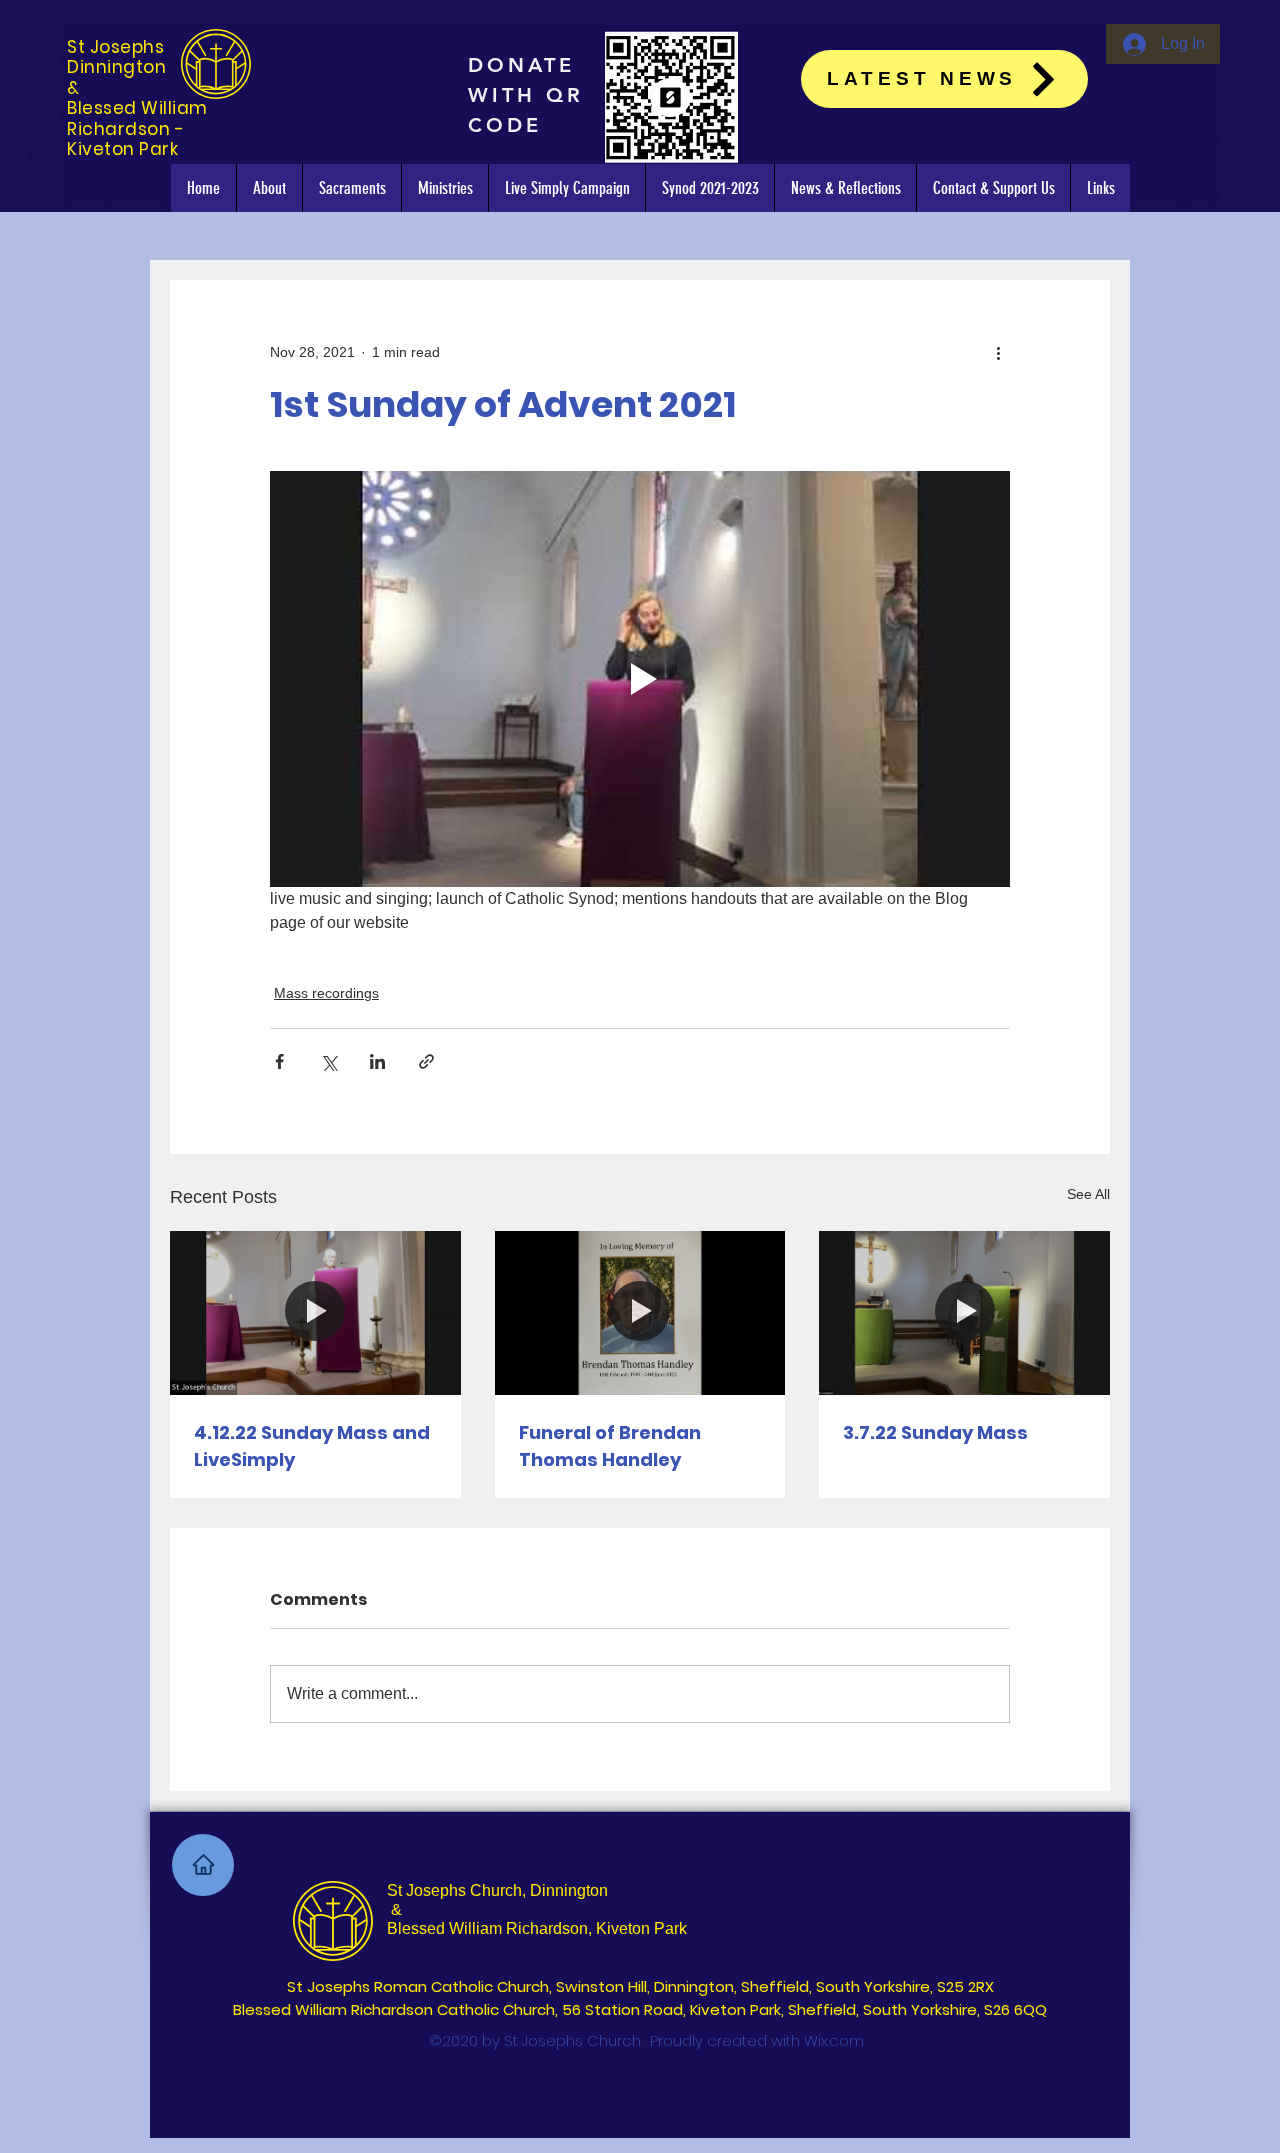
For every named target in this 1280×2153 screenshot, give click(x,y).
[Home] (203, 1865)
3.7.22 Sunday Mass (935, 1432)
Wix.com (834, 2040)
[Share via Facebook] (279, 1061)
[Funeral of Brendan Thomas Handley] (640, 1313)
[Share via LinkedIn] (377, 1061)
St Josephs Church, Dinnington (497, 1890)
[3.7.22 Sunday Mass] (964, 1312)
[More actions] (998, 352)
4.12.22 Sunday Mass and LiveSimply (312, 1446)
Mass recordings (326, 993)
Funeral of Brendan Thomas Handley (610, 1446)
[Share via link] (426, 1061)
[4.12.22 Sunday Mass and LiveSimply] (315, 1312)
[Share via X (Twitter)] (328, 1061)
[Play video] (640, 679)
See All (1088, 1194)
